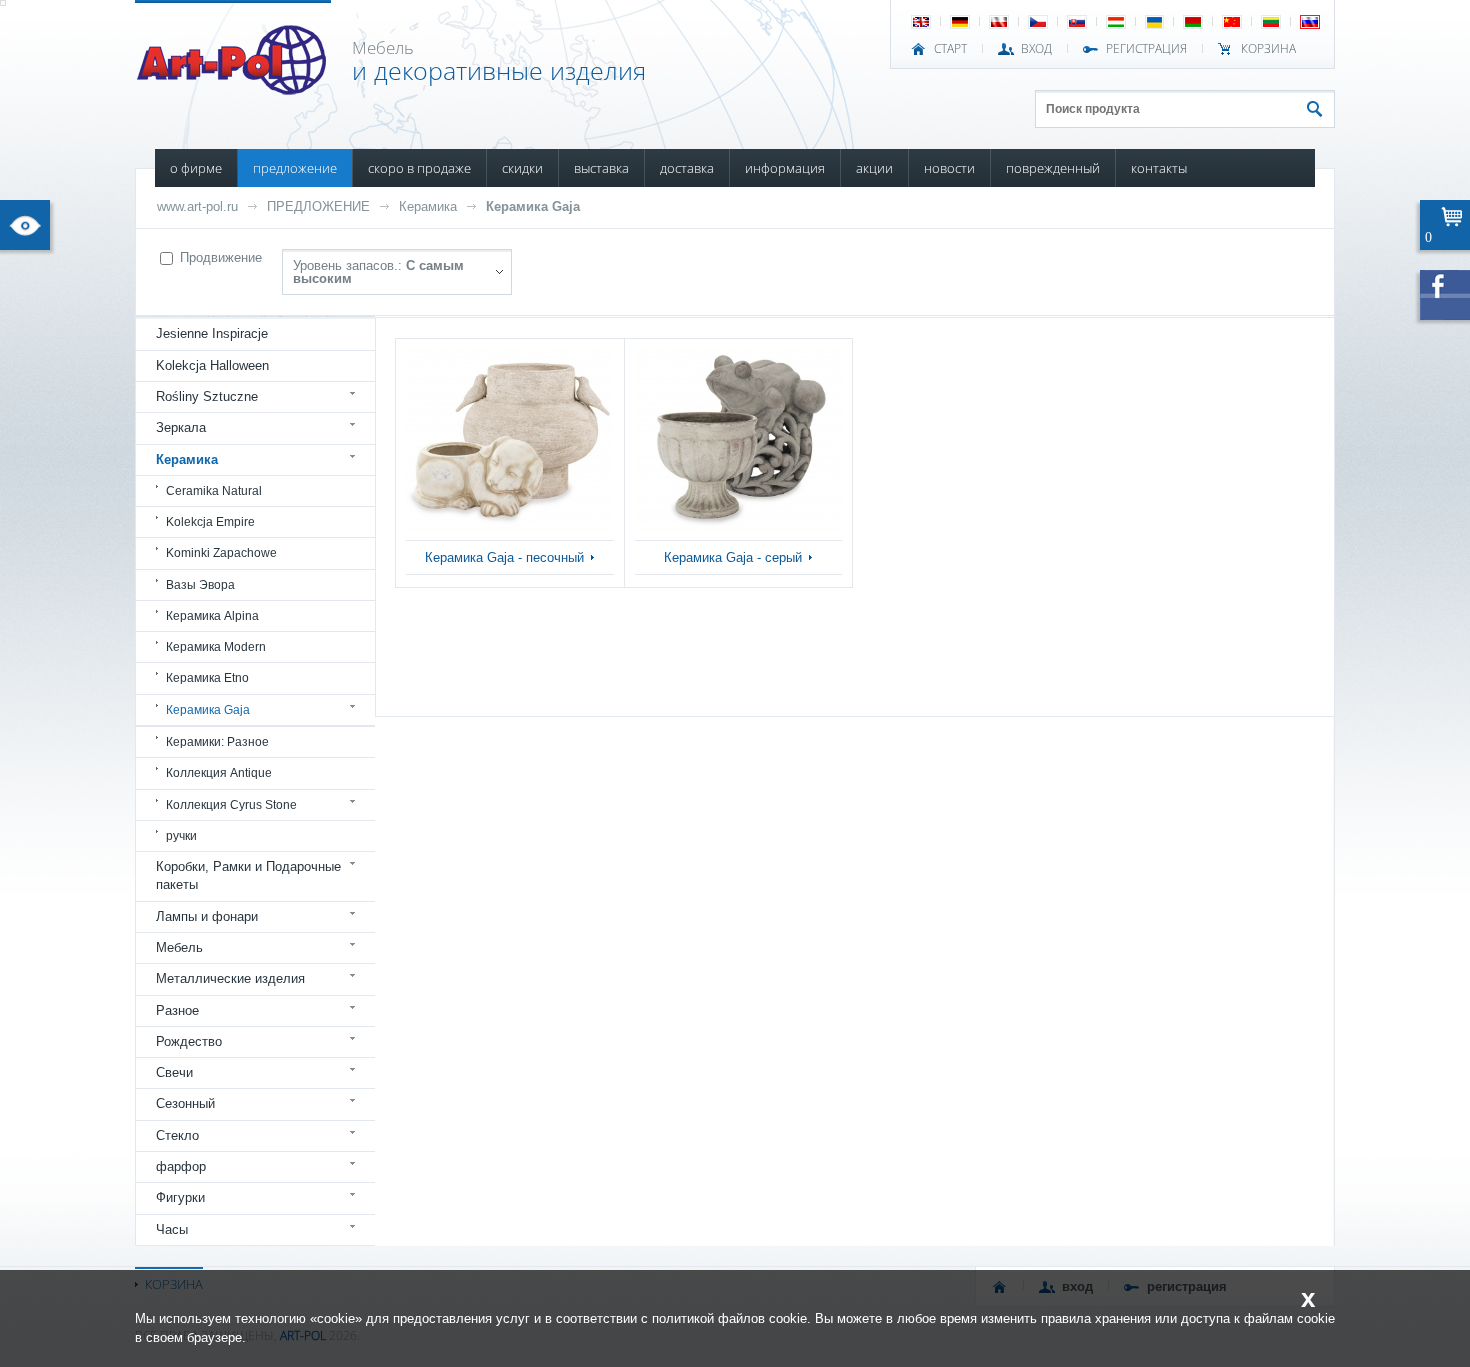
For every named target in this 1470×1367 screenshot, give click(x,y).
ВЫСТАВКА (601, 168)
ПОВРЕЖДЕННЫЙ (1053, 168)
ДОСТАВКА (687, 168)
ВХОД (1036, 49)
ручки (181, 836)
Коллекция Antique (219, 773)
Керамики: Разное (217, 742)
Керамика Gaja (533, 206)
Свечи (174, 1072)
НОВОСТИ (949, 168)
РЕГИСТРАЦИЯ (1146, 49)
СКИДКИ (522, 168)
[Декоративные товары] (233, 89)
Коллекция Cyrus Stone (231, 805)
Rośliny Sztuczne (207, 396)
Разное (177, 1010)
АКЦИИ (874, 168)
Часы (172, 1229)
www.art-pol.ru (197, 206)
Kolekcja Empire (210, 522)
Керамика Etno (207, 678)
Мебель (179, 947)
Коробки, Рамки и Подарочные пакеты (248, 875)
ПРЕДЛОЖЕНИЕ (295, 168)
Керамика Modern (216, 647)
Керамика (428, 206)
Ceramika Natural (214, 491)
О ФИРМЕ (196, 168)
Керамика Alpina (212, 616)
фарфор (181, 1166)
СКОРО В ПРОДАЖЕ (419, 168)
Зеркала (181, 427)
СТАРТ (950, 49)
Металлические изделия (230, 978)
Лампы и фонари (207, 916)
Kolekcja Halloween (212, 365)
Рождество (189, 1041)
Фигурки (180, 1197)
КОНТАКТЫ (1159, 168)
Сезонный (185, 1103)
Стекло (177, 1135)
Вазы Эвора (200, 585)
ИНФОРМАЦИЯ (785, 168)
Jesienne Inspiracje (212, 333)
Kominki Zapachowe (221, 553)
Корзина (1268, 49)
